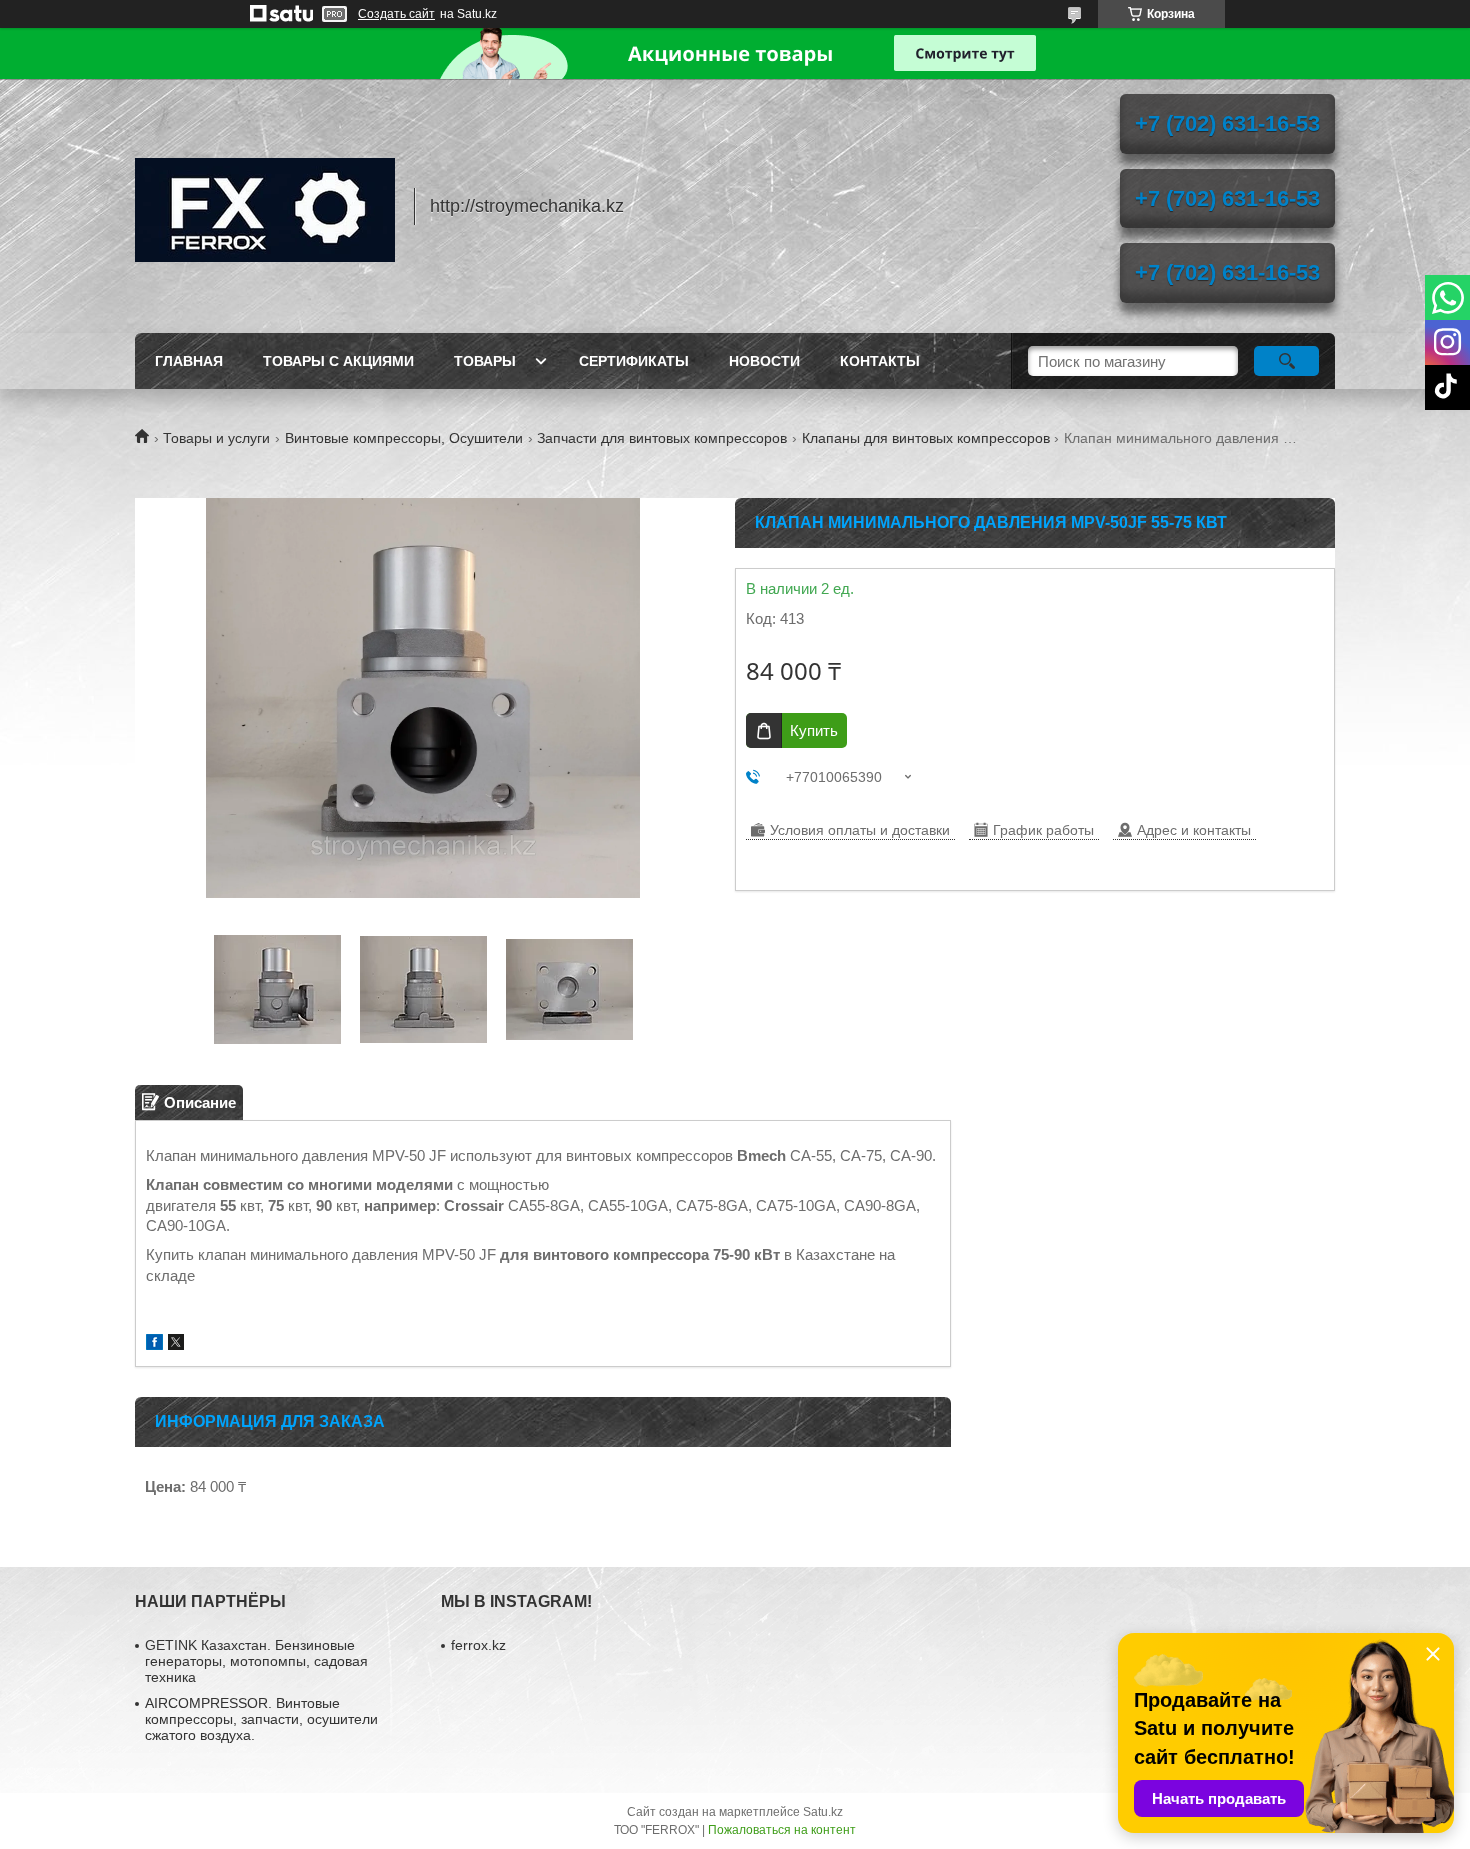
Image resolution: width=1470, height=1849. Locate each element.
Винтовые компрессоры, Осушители (404, 438)
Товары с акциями (338, 361)
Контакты (880, 361)
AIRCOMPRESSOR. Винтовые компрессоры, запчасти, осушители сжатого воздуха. (261, 1719)
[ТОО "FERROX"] (265, 206)
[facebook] (154, 1344)
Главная (189, 361)
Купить (814, 730)
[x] (176, 1344)
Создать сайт (396, 14)
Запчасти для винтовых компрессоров (662, 438)
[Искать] (1286, 361)
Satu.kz (823, 1812)
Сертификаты (634, 361)
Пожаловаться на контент (782, 1830)
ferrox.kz (478, 1645)
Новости (764, 361)
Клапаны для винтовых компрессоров (926, 438)
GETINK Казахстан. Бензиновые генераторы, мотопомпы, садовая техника (256, 1661)
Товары (485, 361)
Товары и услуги (216, 438)
